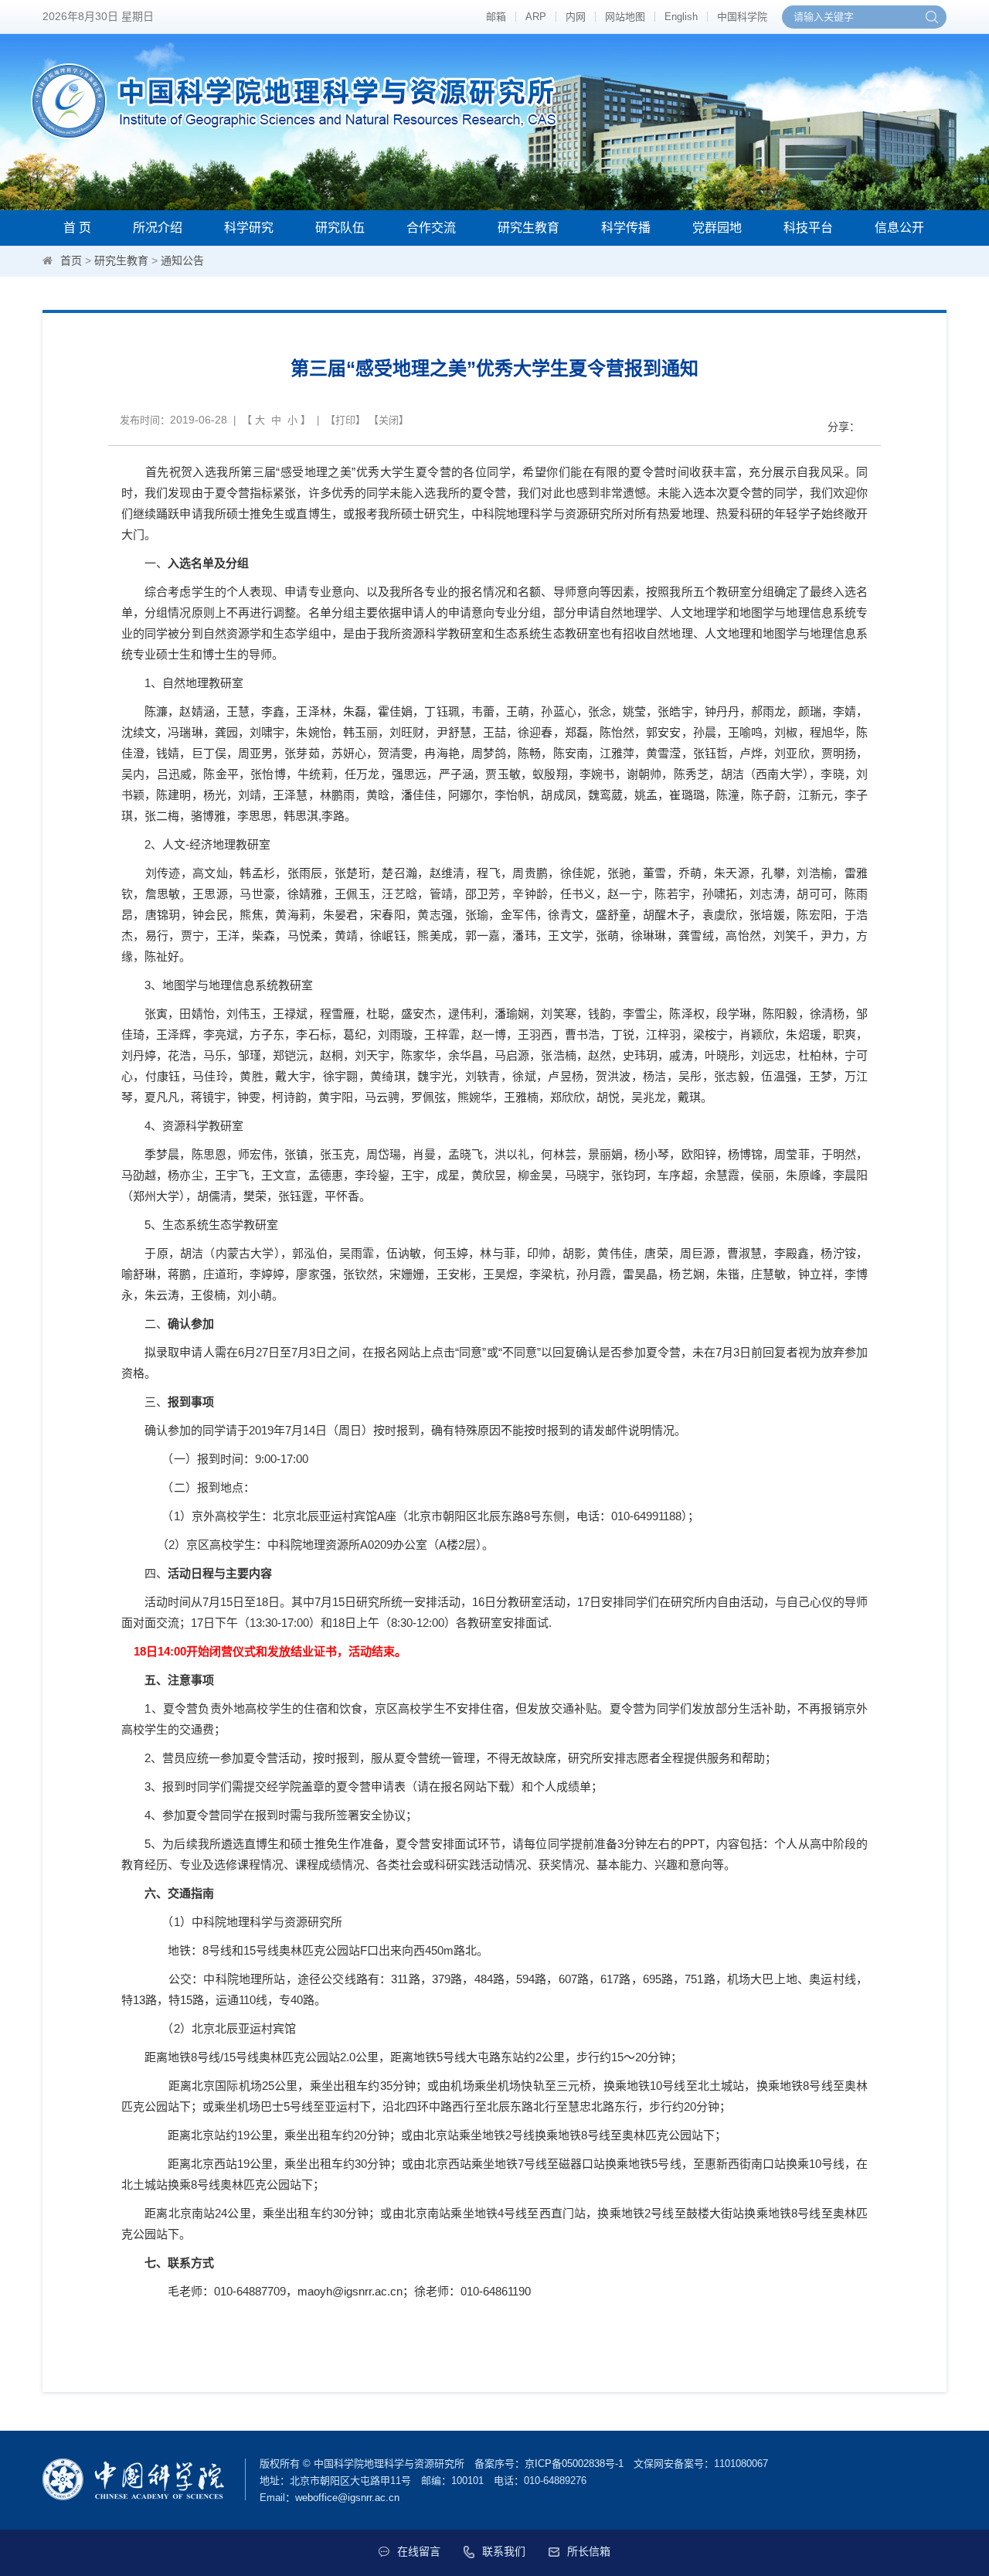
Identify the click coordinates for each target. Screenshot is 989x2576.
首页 (71, 260)
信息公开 (899, 228)
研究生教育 (528, 228)
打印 (345, 420)
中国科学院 (742, 17)
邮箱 (496, 17)
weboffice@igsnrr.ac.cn (347, 2498)
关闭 (389, 420)
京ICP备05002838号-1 (574, 2464)
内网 (576, 17)
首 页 (77, 228)
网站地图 (625, 17)
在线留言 (419, 2551)
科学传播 (626, 228)
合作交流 (431, 228)
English (681, 17)
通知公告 (182, 260)
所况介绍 (158, 228)
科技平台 (808, 228)
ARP (536, 17)
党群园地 (717, 228)
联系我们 (504, 2551)
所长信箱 (589, 2551)
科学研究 (249, 228)
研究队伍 (340, 228)
